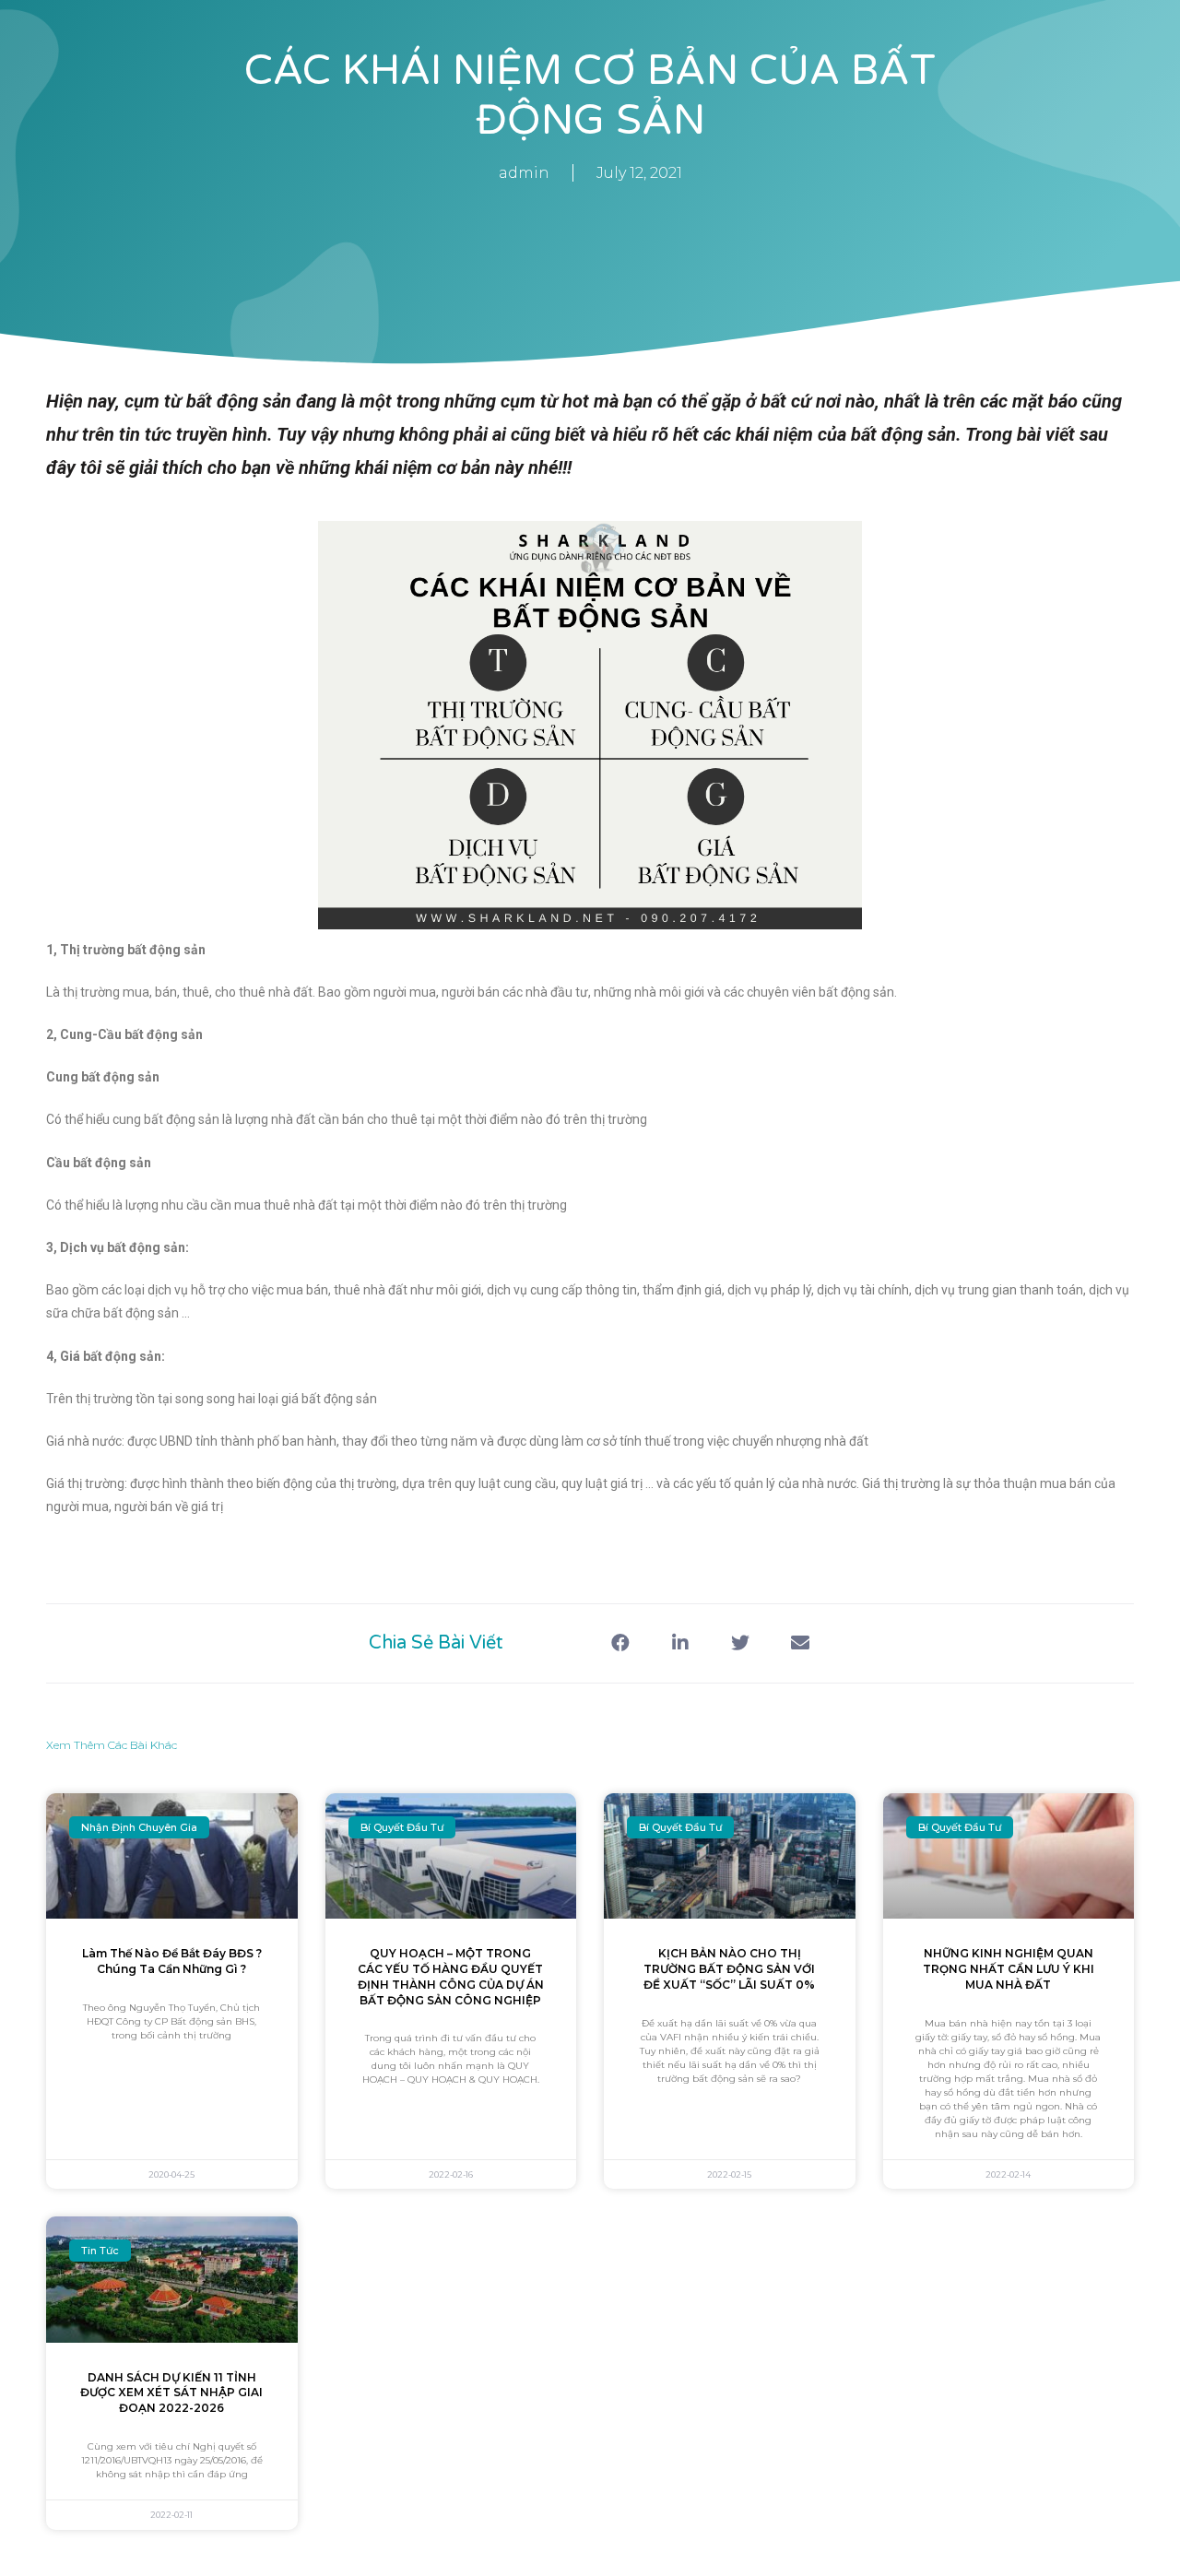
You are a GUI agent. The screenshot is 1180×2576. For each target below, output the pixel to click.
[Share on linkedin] (680, 1643)
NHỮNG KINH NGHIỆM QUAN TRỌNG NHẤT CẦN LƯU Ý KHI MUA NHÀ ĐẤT (1009, 1969)
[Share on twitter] (740, 1643)
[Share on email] (800, 1643)
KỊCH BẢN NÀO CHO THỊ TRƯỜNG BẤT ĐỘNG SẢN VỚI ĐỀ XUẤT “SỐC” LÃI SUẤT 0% (729, 1969)
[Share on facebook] (620, 1643)
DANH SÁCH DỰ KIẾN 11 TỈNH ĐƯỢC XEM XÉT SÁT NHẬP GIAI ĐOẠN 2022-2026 (171, 2393)
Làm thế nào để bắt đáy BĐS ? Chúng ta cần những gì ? (172, 1961)
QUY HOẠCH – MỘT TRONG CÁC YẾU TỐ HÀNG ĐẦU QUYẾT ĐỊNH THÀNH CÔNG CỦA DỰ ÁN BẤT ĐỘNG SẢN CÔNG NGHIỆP (451, 1976)
